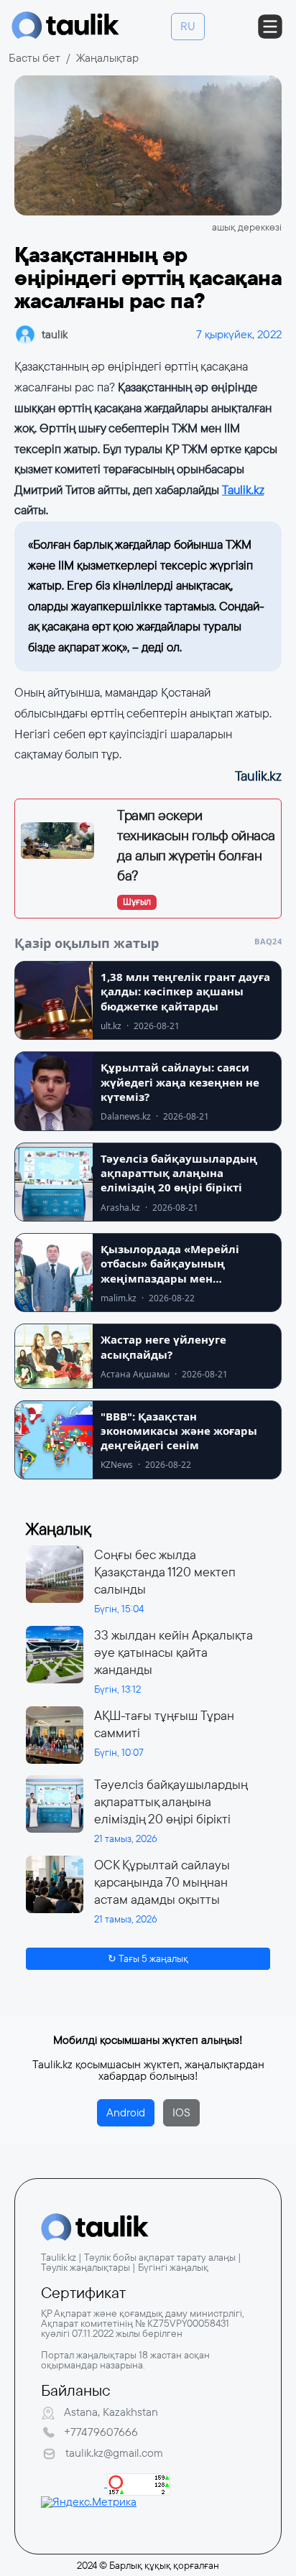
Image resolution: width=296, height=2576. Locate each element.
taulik (55, 334)
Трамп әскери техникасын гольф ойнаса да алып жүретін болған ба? (196, 845)
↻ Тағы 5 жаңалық (148, 1958)
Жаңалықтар (107, 58)
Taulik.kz (243, 490)
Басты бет (34, 58)
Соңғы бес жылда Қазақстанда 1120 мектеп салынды (165, 1572)
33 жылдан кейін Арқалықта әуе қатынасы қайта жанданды (174, 1652)
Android (126, 2112)
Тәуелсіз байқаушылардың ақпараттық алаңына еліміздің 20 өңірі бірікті (171, 1802)
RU (188, 26)
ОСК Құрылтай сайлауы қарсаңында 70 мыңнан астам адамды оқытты (162, 1882)
